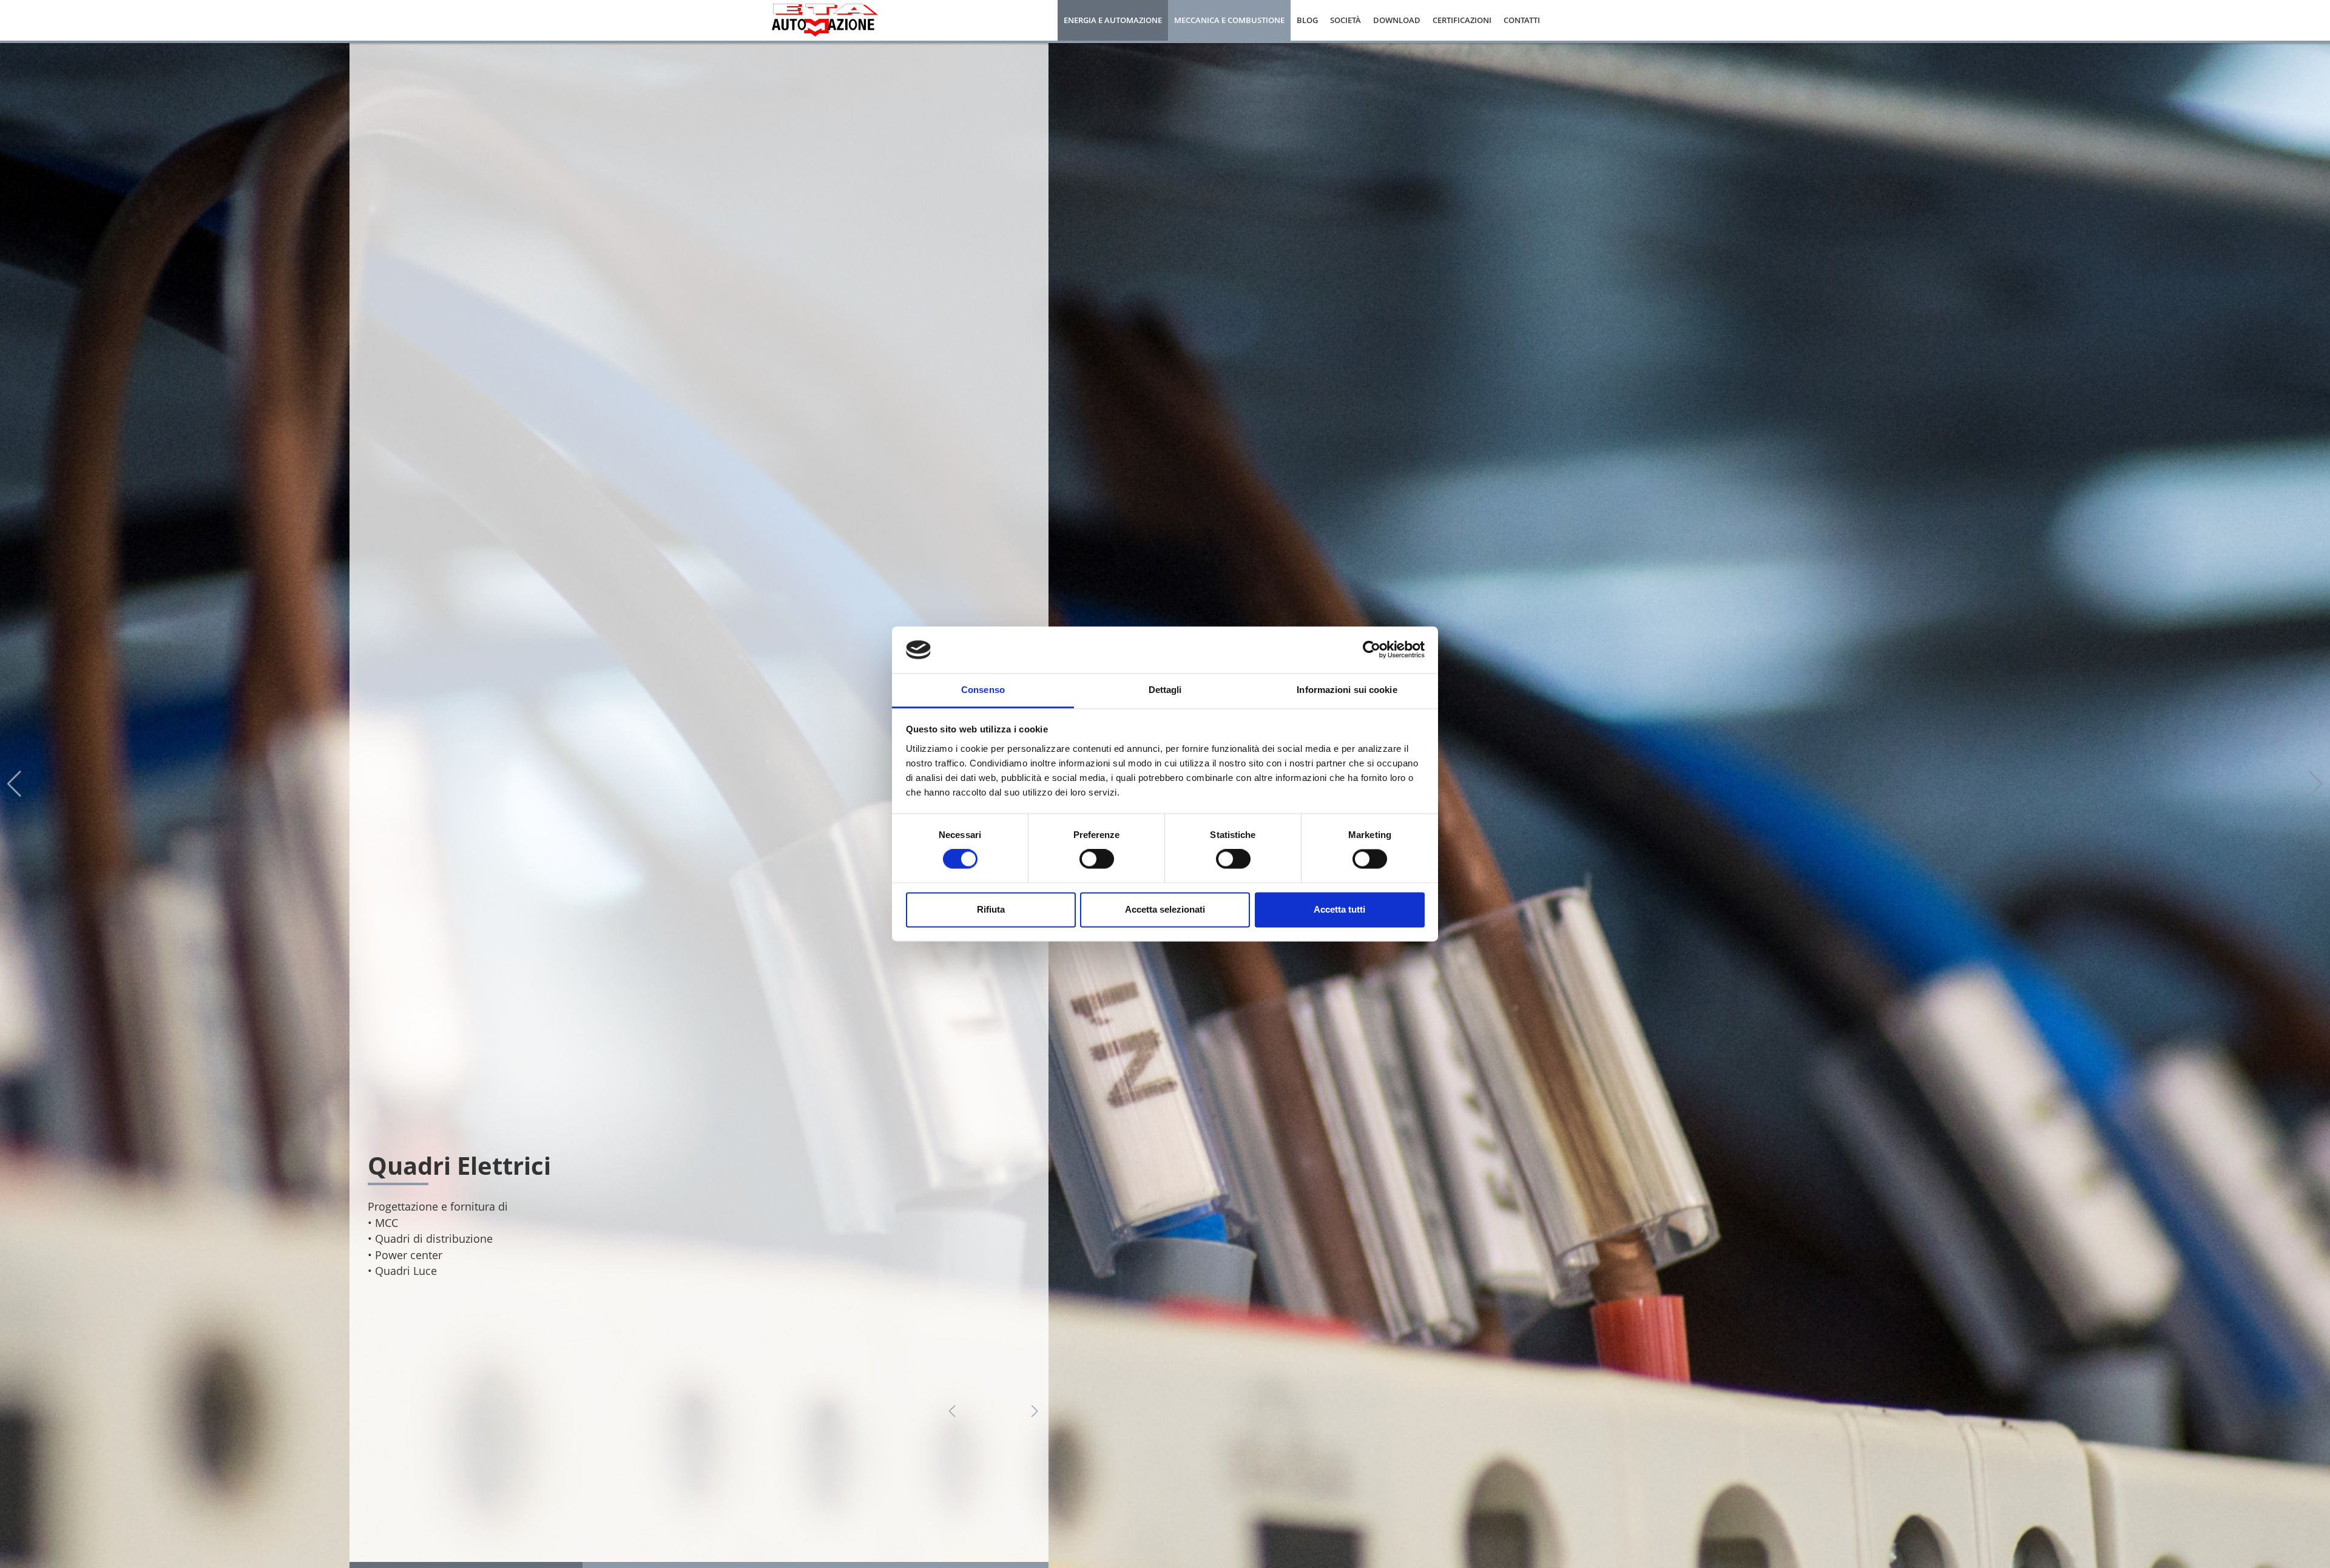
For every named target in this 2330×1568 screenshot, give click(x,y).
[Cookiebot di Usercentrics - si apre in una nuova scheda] (1372, 650)
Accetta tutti (1339, 909)
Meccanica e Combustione (1229, 20)
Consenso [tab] (983, 690)
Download (1397, 20)
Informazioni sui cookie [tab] (1347, 690)
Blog (1307, 20)
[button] (952, 1411)
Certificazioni (1462, 20)
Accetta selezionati (1165, 909)
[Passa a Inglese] (1552, 21)
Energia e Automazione (1113, 20)
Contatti (1522, 20)
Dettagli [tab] (1165, 690)
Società (1346, 20)
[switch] (1097, 859)
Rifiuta (991, 909)
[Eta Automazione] (825, 19)
